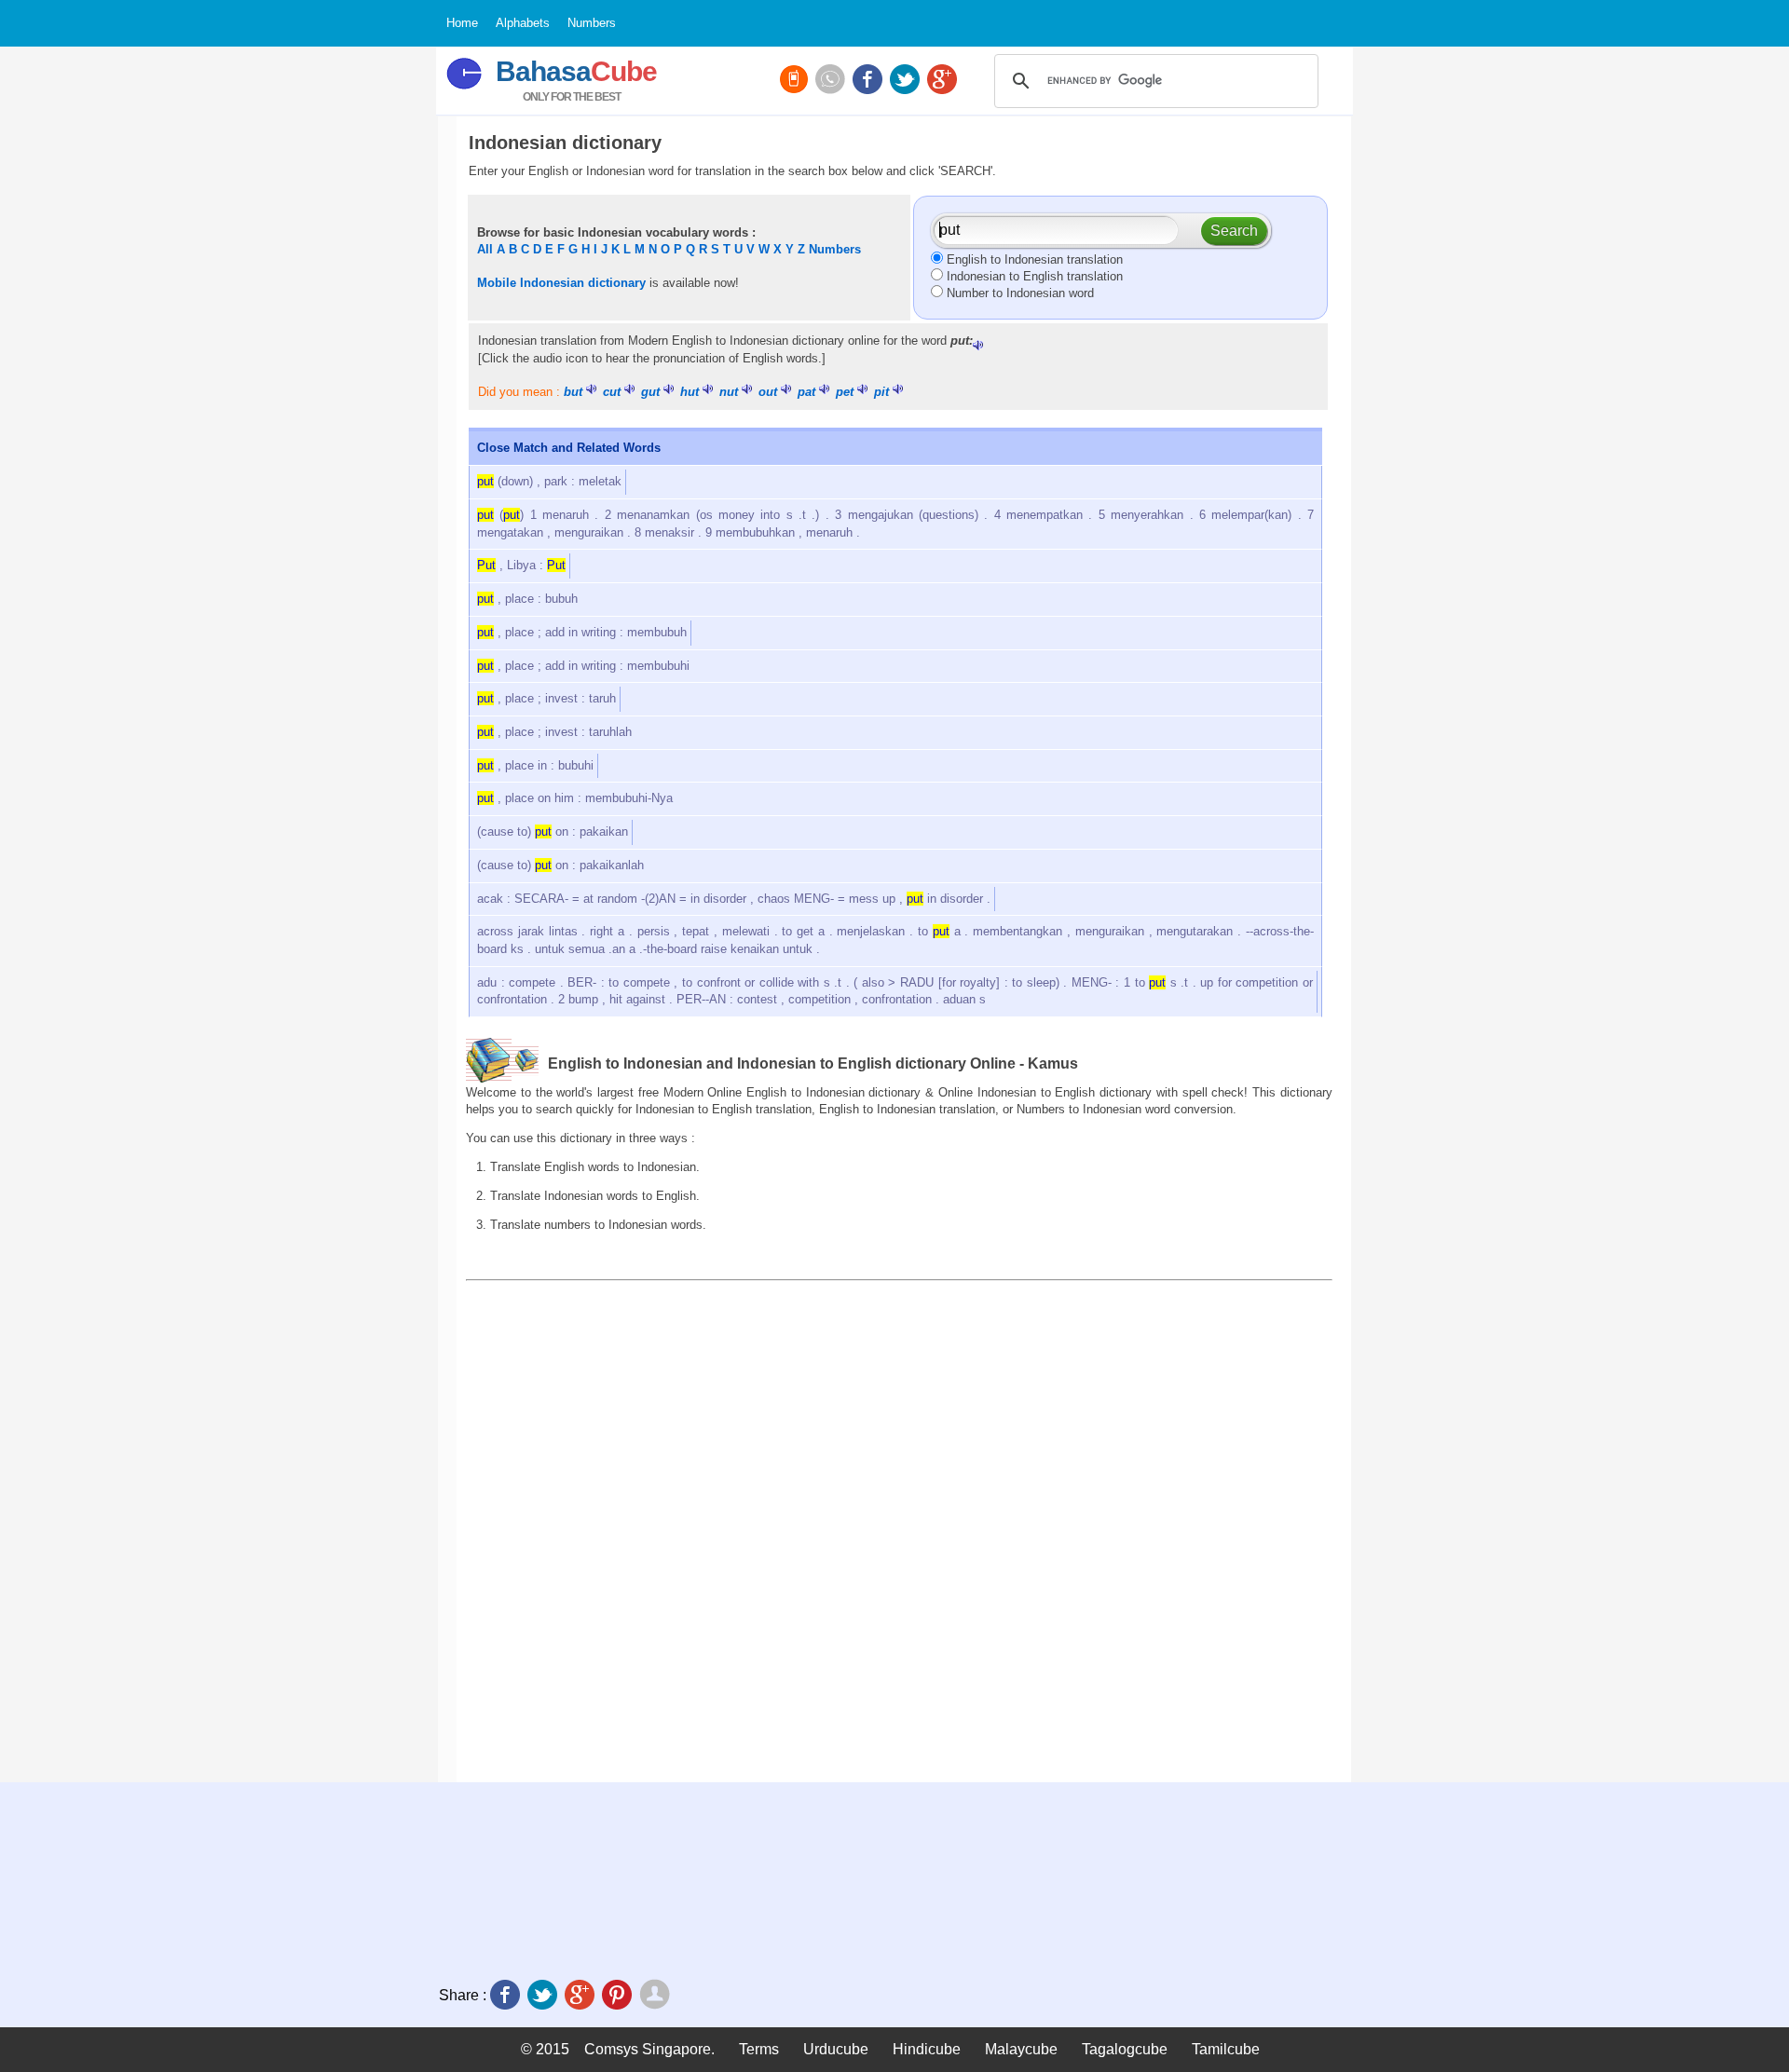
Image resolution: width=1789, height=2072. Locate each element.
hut (690, 392)
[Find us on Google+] (944, 81)
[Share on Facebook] (507, 1997)
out (768, 392)
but (573, 392)
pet (845, 392)
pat (806, 392)
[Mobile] (796, 81)
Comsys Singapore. (649, 2049)
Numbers (835, 249)
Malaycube (1021, 2049)
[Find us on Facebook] (869, 81)
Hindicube (927, 2049)
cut (612, 392)
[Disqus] (899, 1531)
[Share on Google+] (581, 1997)
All (485, 249)
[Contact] (832, 81)
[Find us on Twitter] (907, 81)
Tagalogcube (1125, 2049)
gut (650, 392)
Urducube (836, 2049)
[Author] (656, 1996)
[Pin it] (619, 1997)
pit (881, 392)
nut (729, 392)
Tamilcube (1226, 2049)
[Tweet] (544, 1997)
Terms (759, 2049)
